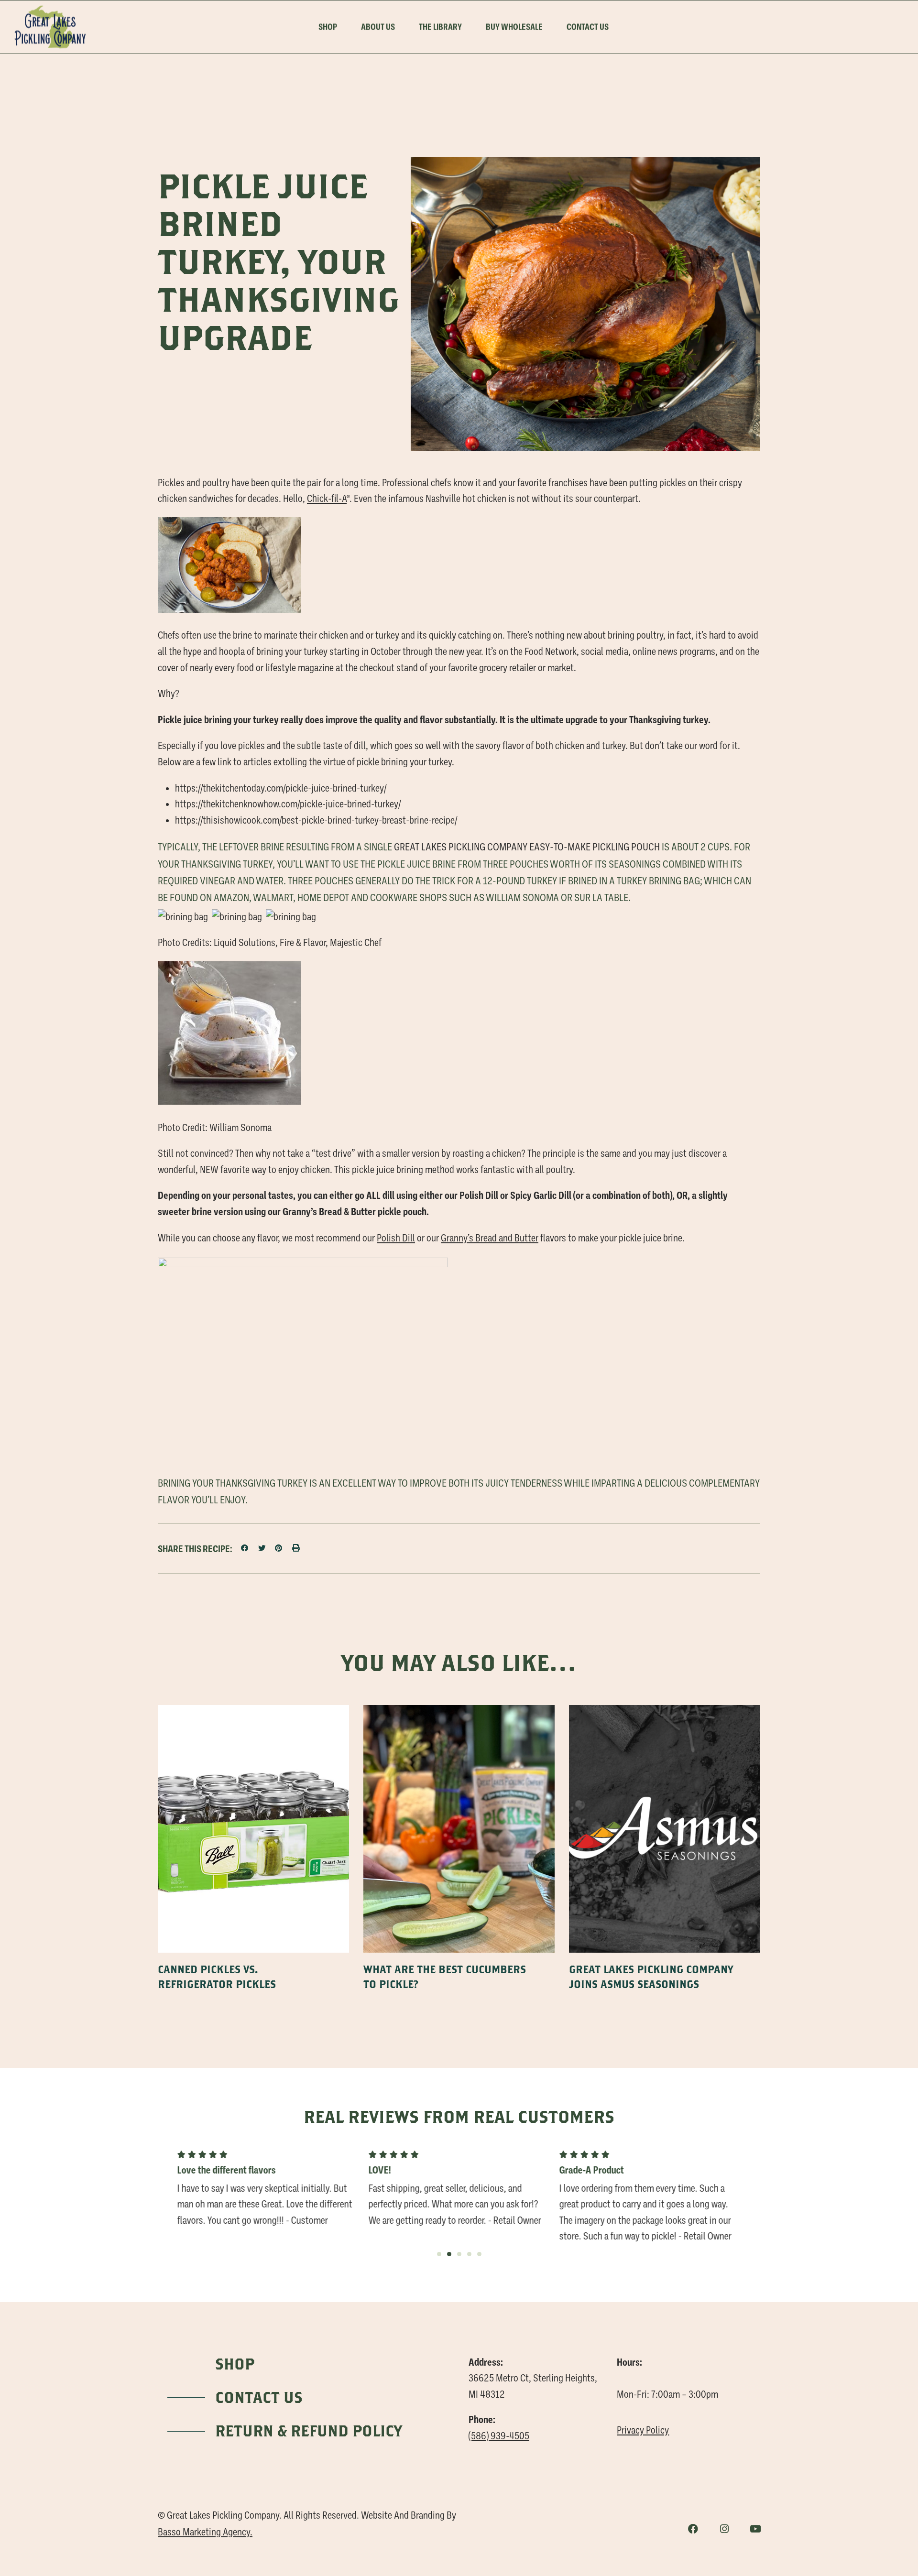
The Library (440, 27)
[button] (245, 1548)
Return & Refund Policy (309, 2431)
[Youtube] (755, 2529)
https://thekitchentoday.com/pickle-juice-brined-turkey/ (281, 788)
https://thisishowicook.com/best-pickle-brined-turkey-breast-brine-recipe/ (316, 820)
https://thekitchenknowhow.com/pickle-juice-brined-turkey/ (288, 804)
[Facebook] (693, 2529)
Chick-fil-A (327, 499)
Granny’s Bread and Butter (490, 1238)
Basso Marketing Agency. (205, 2532)
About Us (378, 27)
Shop (328, 27)
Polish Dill (396, 1238)
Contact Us (588, 27)
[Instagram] (724, 2529)
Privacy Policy (643, 2430)
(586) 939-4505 (499, 2436)
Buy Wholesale (514, 27)
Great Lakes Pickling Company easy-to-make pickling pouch (527, 847)
